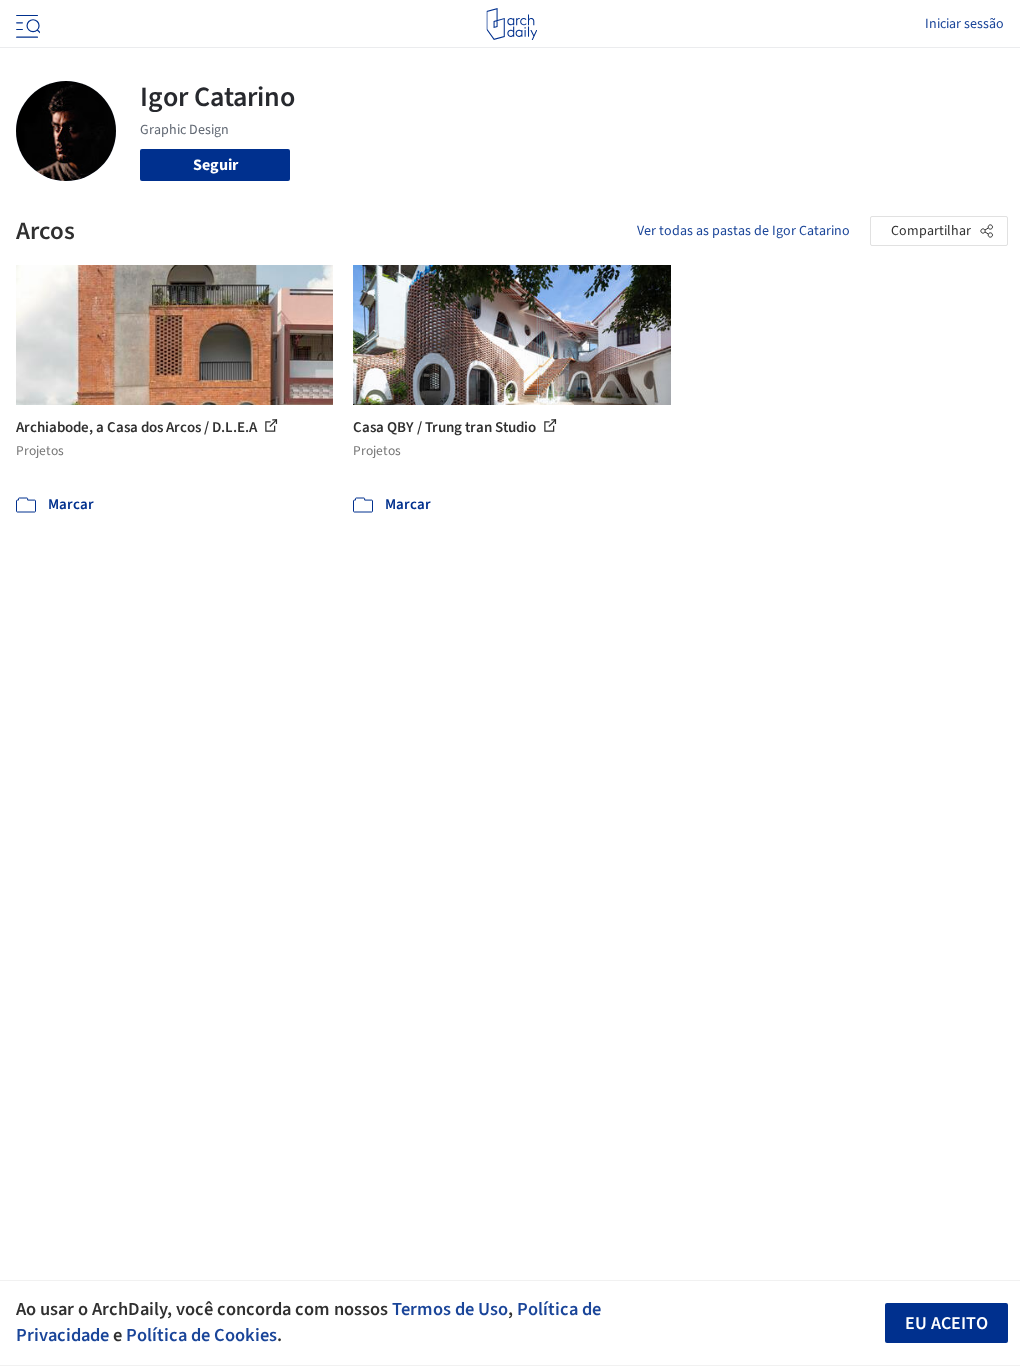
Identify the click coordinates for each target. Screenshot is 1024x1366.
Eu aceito (946, 1323)
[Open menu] (26, 24)
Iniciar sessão (964, 24)
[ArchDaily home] (511, 24)
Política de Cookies (201, 1335)
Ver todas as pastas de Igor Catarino (743, 231)
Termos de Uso (450, 1309)
